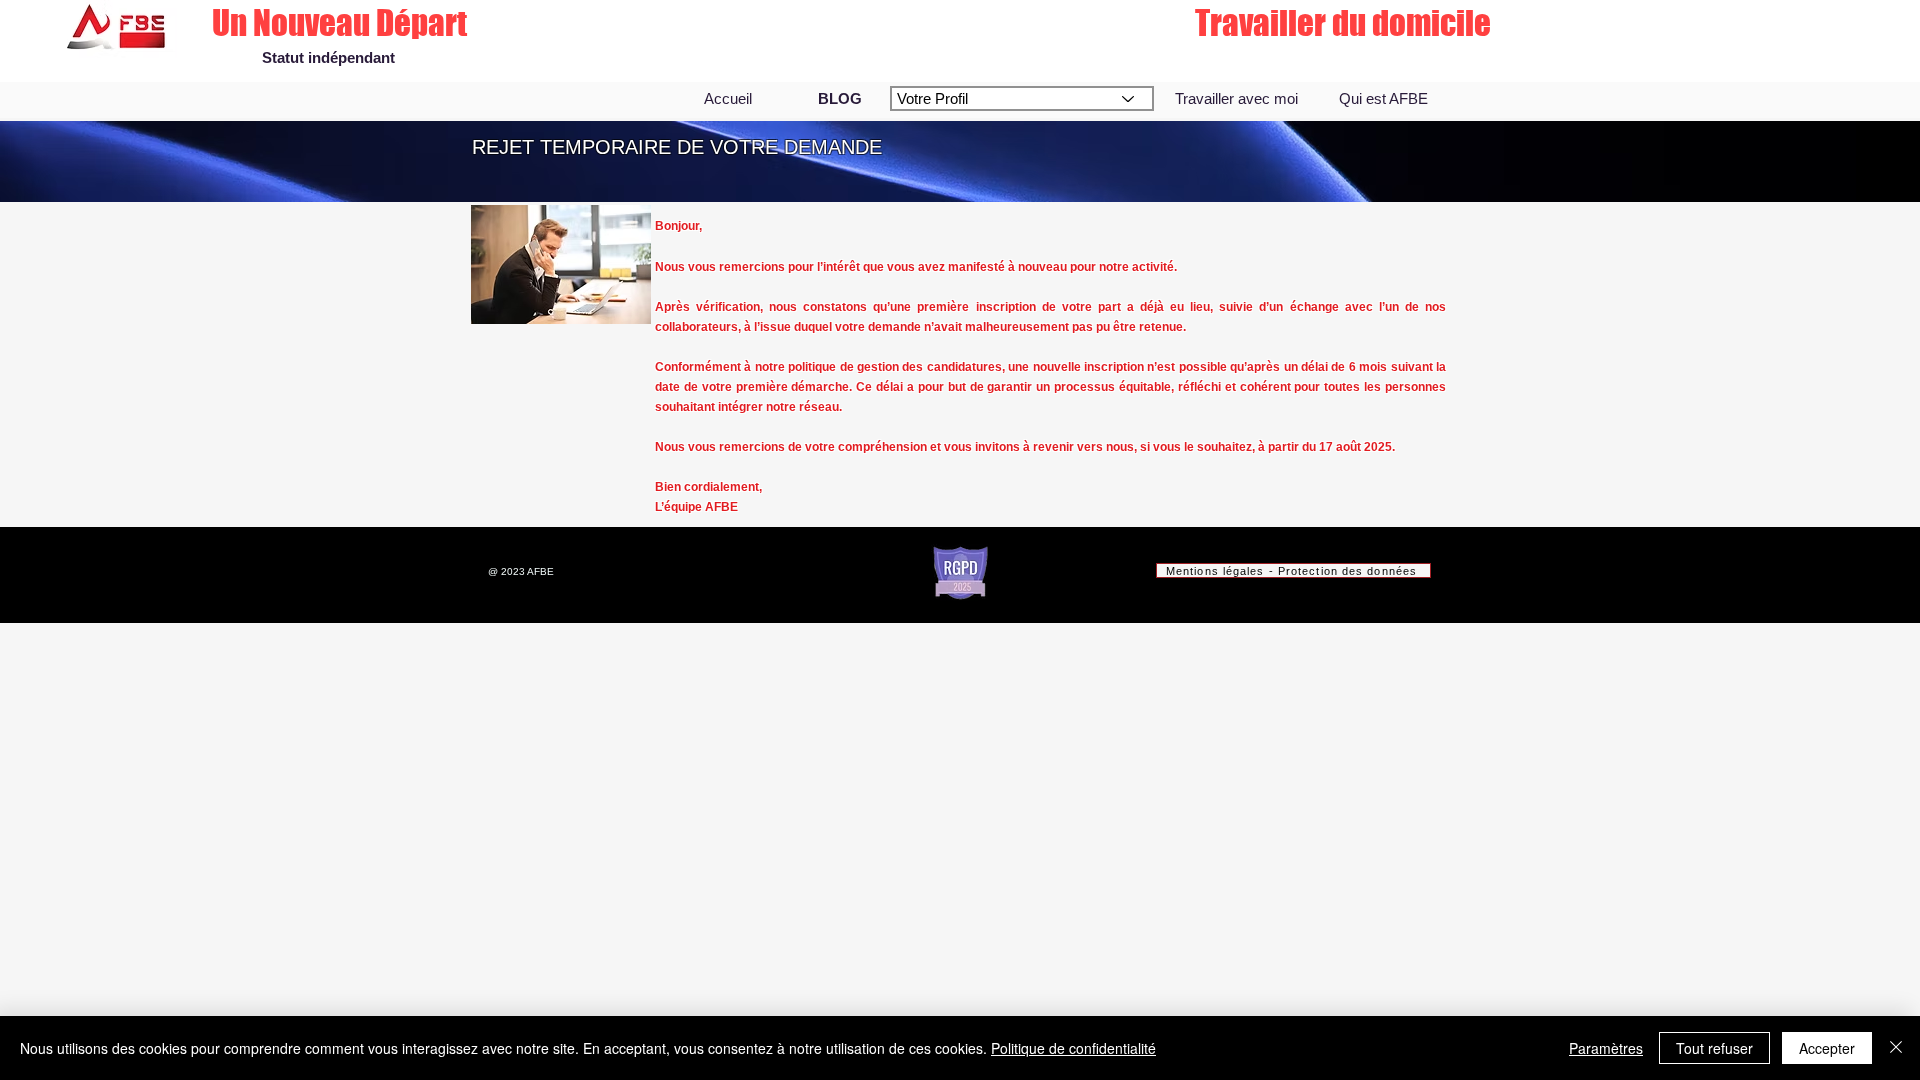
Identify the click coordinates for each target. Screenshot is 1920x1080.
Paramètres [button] (1606, 1048)
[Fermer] (1896, 1048)
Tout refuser (1714, 1048)
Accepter (1827, 1048)
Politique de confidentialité (1073, 1048)
